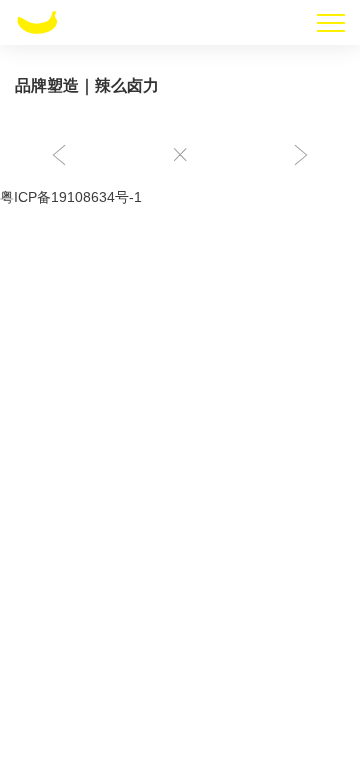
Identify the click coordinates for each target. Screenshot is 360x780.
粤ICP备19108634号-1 (71, 197)
